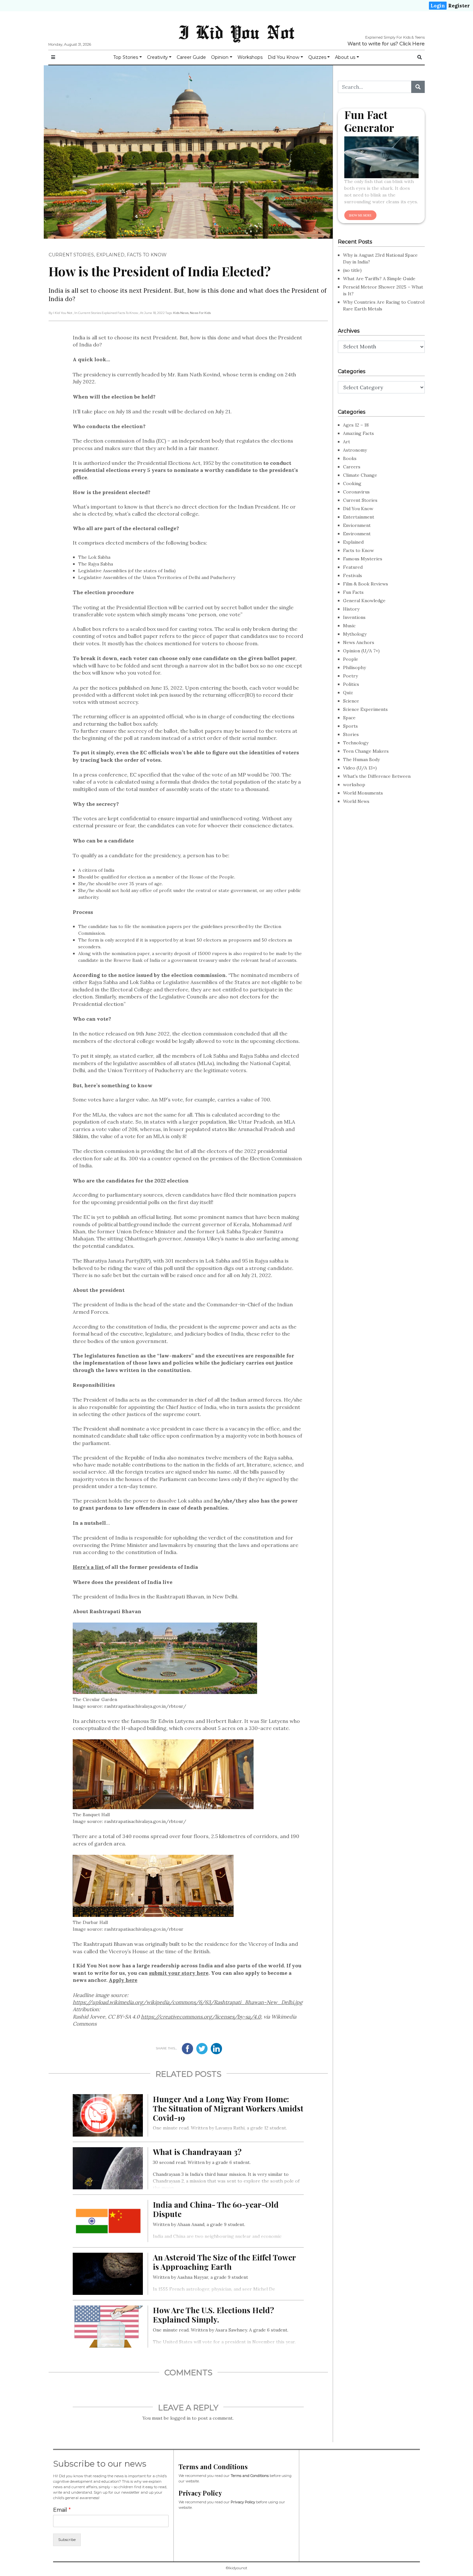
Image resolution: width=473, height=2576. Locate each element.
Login (438, 6)
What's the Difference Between (377, 776)
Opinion (220, 57)
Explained (110, 255)
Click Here (412, 44)
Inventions (354, 617)
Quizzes (317, 57)
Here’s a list (89, 1567)
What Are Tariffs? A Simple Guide (379, 279)
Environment (357, 534)
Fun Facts (353, 592)
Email (62, 2510)
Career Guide (191, 57)
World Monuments (363, 793)
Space (349, 718)
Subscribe (67, 2540)
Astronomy (355, 450)
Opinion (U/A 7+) (361, 651)
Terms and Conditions (250, 2476)
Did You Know (283, 57)
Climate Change (360, 475)
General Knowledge (364, 601)
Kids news (181, 313)
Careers (352, 467)
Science (351, 701)
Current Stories (71, 255)
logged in (180, 2418)
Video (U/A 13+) (360, 768)
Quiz (348, 693)
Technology (356, 743)
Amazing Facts (358, 433)
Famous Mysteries (363, 559)
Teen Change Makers (366, 751)
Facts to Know (147, 255)
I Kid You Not (236, 32)
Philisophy (354, 667)
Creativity (158, 57)
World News (356, 801)
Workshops (250, 57)
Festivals (352, 575)
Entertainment (359, 517)
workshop (354, 785)
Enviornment (357, 525)
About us (345, 57)
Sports (350, 726)
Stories (351, 734)
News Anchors (359, 642)
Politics (351, 684)
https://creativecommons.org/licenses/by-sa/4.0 (201, 2017)
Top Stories (126, 57)
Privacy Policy (243, 2502)
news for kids (200, 313)
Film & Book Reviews (366, 584)
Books (350, 458)
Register (459, 6)
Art (347, 442)
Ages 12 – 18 (356, 425)
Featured (353, 567)
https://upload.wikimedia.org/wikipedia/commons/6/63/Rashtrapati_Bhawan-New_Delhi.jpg (188, 2002)
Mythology (355, 634)
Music (349, 626)
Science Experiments (365, 709)
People (351, 659)
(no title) (352, 270)
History (351, 609)
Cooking (352, 483)
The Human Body (361, 759)
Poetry (350, 676)
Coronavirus (356, 492)
